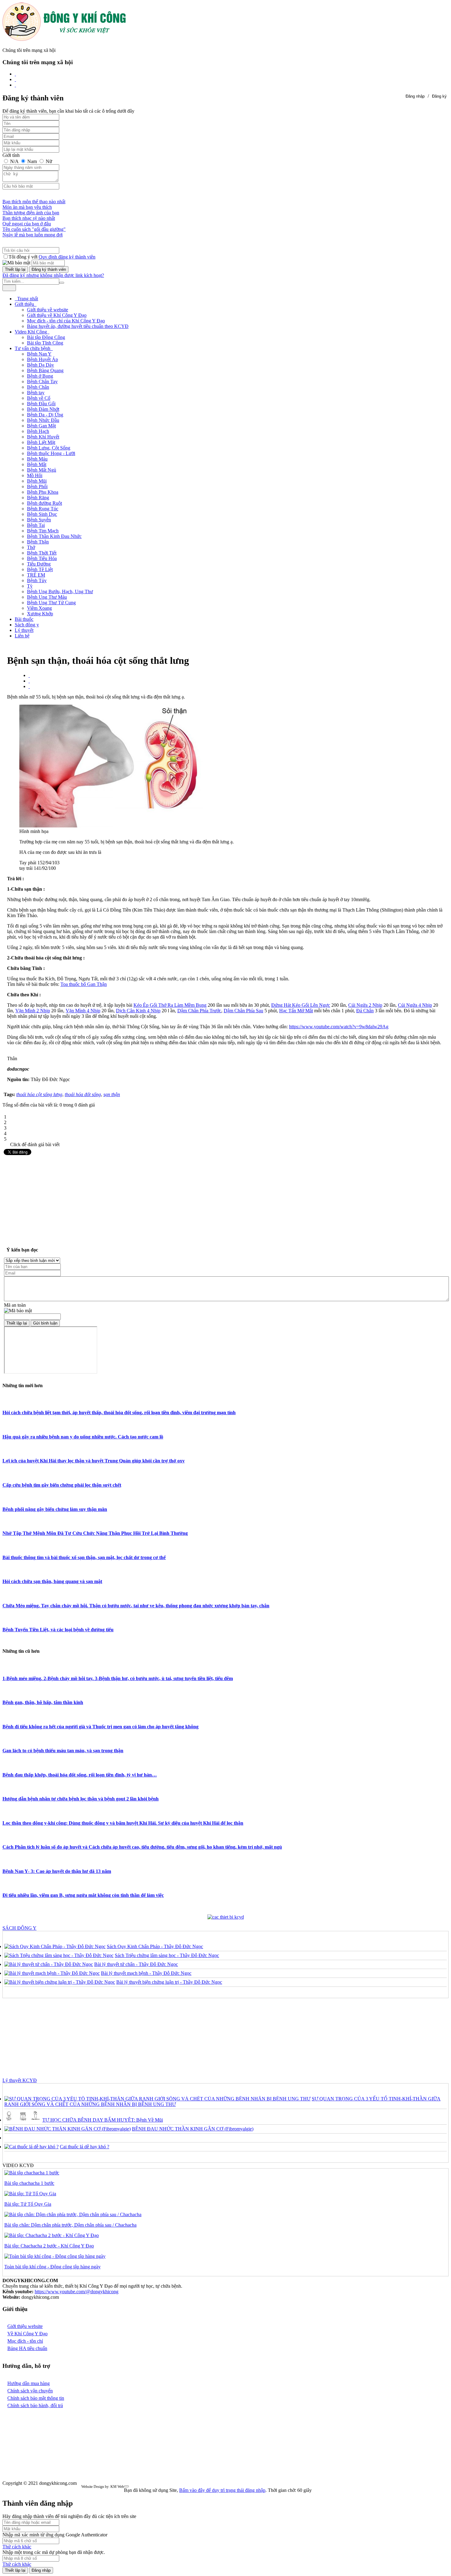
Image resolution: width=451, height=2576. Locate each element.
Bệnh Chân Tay (42, 381)
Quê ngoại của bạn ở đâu (27, 224)
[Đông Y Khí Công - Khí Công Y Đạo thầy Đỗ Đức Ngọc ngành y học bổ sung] (64, 39)
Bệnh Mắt (37, 464)
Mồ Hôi (35, 475)
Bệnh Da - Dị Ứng (45, 415)
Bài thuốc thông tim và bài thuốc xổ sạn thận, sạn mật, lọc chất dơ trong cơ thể (84, 1557)
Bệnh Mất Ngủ (42, 470)
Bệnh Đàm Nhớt (43, 409)
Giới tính (11, 155)
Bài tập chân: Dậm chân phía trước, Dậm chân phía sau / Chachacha (70, 2225)
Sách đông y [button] (27, 625)
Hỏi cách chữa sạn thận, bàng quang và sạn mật (52, 1581)
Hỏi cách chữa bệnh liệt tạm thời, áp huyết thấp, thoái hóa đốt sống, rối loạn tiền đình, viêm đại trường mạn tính (119, 1413)
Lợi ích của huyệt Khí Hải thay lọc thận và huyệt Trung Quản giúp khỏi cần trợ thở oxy (94, 1461)
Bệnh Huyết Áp (42, 359)
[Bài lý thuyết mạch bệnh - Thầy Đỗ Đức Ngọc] (52, 1973)
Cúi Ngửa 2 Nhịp (365, 1005)
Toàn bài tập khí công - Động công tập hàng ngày (52, 2267)
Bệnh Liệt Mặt (41, 442)
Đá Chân (365, 1011)
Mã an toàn (15, 1305)
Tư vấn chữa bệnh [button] (33, 348)
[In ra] (29, 681)
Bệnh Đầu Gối (41, 404)
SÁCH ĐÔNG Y (19, 1928)
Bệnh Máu (37, 459)
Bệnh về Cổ (39, 398)
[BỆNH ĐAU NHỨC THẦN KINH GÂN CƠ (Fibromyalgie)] (67, 2129)
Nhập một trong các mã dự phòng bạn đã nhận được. (54, 2552)
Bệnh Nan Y (39, 354)
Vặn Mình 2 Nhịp (33, 1011)
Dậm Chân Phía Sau (243, 1011)
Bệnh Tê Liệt (40, 569)
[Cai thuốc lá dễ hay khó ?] (31, 2147)
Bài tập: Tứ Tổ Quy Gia (28, 2204)
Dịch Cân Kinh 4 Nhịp (138, 1011)
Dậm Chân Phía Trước (199, 1011)
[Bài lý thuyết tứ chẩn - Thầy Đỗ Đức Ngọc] (49, 1964)
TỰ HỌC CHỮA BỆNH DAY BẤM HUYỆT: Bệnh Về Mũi (103, 2120)
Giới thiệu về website (48, 310)
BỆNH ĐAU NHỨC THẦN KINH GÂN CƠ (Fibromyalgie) (193, 2129)
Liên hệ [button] (22, 636)
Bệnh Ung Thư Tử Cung (51, 603)
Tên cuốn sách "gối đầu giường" (34, 229)
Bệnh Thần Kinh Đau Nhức (54, 536)
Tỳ (30, 586)
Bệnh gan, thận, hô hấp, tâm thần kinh (43, 1702)
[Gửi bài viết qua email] (29, 675)
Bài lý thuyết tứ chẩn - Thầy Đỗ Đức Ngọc (136, 1964)
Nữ (48, 161)
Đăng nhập (415, 96)
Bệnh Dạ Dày (40, 365)
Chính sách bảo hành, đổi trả (35, 2405)
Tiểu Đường (39, 564)
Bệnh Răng (38, 498)
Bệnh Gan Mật (41, 426)
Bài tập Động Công (46, 337)
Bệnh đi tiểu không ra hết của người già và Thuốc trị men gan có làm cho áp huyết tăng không (100, 1727)
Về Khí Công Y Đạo (27, 2334)
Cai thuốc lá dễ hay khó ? (85, 2147)
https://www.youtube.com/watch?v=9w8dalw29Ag (339, 1027)
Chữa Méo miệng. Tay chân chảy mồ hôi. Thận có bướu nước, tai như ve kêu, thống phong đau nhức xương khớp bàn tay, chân (136, 1606)
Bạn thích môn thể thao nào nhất (34, 202)
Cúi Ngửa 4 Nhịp (415, 1005)
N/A (14, 161)
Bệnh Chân (38, 387)
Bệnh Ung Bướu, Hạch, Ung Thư (60, 591)
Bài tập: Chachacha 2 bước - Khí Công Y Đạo (49, 2246)
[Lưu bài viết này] (29, 686)
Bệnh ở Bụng (40, 376)
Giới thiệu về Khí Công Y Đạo (57, 315)
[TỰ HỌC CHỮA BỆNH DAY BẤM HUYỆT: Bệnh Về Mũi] (23, 2120)
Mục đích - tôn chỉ (25, 2341)
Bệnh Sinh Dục (42, 514)
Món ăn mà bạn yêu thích (27, 207)
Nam (32, 161)
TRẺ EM (36, 575)
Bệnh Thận (38, 542)
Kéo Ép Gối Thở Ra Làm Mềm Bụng (170, 1005)
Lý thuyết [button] (24, 630)
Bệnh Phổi (37, 486)
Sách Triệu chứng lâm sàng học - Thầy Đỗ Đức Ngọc (167, 1955)
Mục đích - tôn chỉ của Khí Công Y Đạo (66, 321)
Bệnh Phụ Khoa (43, 492)
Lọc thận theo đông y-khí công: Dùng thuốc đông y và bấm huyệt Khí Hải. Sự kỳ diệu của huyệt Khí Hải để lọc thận (123, 1823)
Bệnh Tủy (37, 580)
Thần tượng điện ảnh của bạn (31, 213)
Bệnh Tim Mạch (43, 531)
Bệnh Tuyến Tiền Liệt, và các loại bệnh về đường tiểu (58, 1630)
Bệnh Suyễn (39, 520)
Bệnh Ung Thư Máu (47, 597)
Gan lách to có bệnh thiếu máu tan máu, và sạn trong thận (63, 1751)
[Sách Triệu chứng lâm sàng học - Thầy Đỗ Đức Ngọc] (59, 1955)
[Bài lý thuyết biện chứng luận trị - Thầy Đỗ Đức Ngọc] (60, 1982)
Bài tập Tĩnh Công (45, 343)
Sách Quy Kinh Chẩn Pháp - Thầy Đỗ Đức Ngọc (155, 1946)
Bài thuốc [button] (24, 619)
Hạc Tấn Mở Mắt (296, 1011)
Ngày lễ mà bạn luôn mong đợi (33, 235)
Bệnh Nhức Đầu (43, 420)
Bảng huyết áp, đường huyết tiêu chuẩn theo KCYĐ (78, 326)
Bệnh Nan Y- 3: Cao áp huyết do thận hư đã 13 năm (57, 1871)
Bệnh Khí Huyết (43, 437)
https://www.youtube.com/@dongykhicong (77, 2292)
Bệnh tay (36, 393)
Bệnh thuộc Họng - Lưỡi (51, 453)
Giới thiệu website (25, 2326)
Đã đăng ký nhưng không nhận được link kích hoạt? (53, 275)
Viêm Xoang (39, 608)
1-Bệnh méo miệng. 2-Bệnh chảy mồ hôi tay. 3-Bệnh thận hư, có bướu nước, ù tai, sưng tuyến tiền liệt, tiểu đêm (118, 1678)
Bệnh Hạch (38, 431)
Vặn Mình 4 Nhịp (83, 1011)
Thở (31, 547)
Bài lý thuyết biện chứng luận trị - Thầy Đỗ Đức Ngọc (169, 1982)
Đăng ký (439, 96)
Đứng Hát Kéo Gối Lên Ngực (301, 1005)
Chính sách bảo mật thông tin (36, 2398)
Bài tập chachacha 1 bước (29, 2183)
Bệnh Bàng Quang (45, 370)
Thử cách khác (17, 2547)
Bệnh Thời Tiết (42, 553)
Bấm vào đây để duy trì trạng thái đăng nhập (222, 2490)
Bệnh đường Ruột (44, 503)
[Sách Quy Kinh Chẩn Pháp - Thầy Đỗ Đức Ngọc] (55, 1946)
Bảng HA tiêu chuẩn (27, 2348)
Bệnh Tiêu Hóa (42, 558)
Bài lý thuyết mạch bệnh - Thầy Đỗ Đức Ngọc (146, 1973)
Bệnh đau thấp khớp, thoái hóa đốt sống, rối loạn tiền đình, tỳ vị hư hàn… (80, 1775)
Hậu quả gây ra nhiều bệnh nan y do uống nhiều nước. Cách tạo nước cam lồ (83, 1437)
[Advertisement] (225, 1199)
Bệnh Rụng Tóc (43, 509)
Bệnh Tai (36, 525)
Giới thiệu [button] (25, 304)
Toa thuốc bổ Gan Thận (84, 984)
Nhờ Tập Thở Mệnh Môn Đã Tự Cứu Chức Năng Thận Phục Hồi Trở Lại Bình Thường (95, 1533)
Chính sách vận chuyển (30, 2391)
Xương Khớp (40, 614)
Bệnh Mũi (37, 481)
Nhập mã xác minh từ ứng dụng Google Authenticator (55, 2535)
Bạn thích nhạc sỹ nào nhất (29, 218)
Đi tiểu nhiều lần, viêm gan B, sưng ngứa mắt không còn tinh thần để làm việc (83, 1895)
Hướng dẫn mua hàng (29, 2383)
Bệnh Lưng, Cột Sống (49, 448)
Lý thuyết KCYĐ (20, 2080)
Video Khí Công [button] (31, 332)
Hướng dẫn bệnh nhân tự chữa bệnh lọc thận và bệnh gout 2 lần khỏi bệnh (81, 1799)
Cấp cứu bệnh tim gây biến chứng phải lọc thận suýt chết (62, 1485)
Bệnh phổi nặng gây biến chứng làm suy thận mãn (55, 1509)
